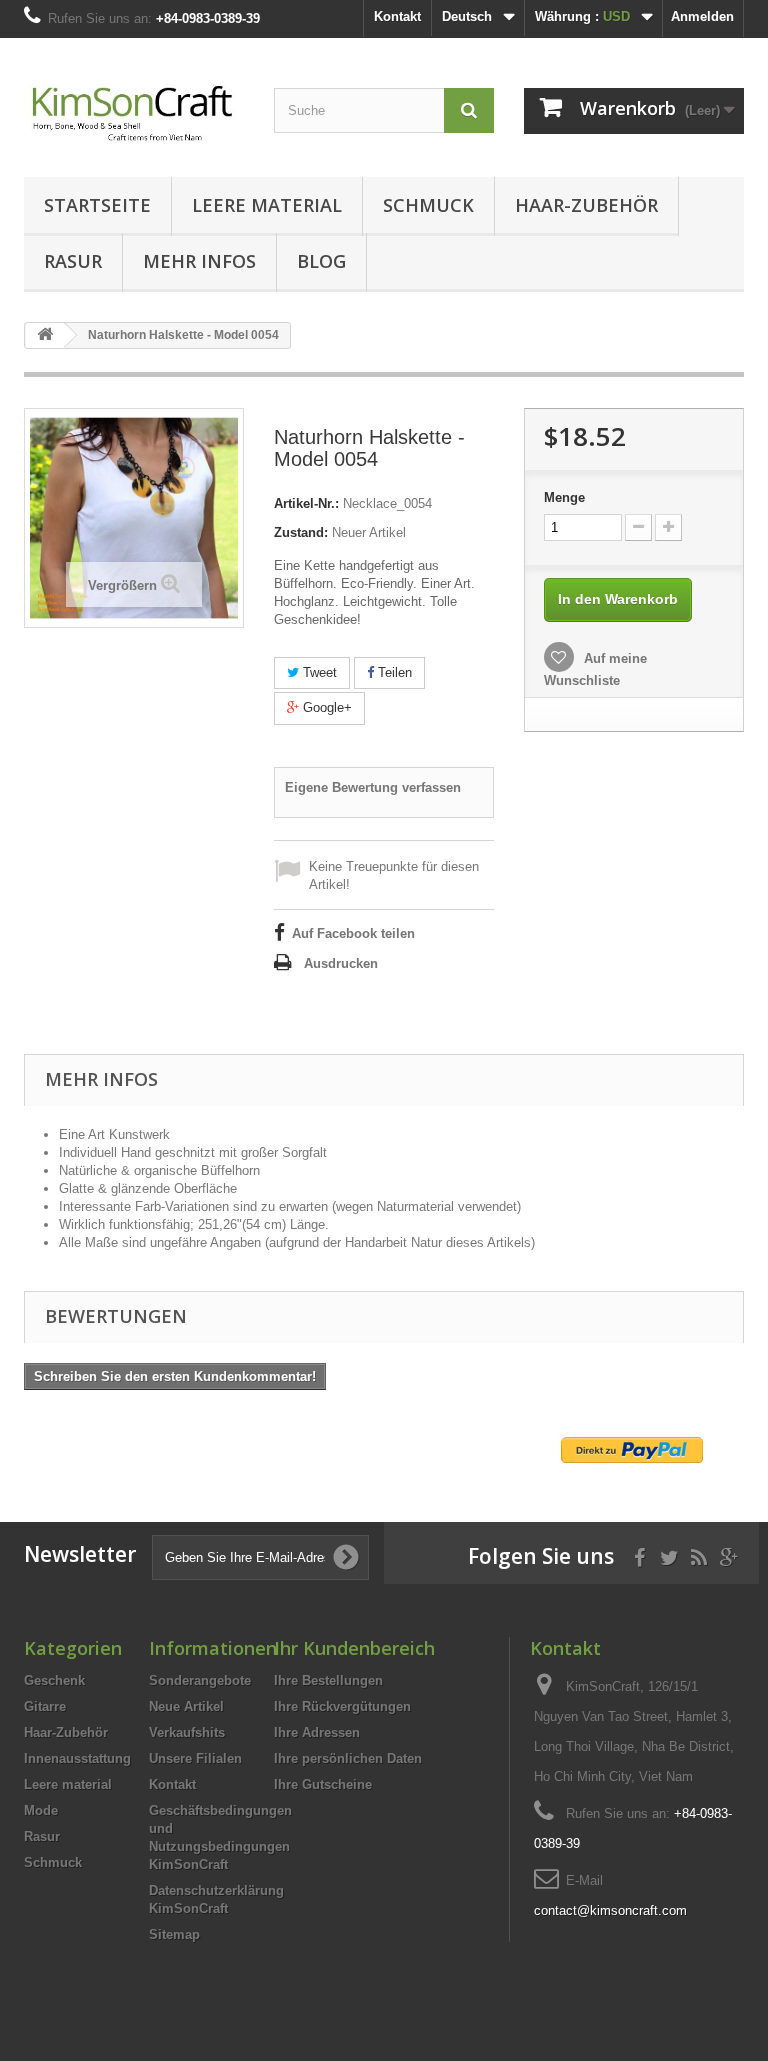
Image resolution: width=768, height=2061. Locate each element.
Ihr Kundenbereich (354, 1648)
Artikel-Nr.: (306, 503)
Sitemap (174, 1934)
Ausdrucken (341, 963)
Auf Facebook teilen (353, 933)
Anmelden (702, 16)
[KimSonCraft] (134, 115)
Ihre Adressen (317, 1732)
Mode (41, 1810)
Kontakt (397, 16)
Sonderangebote (200, 1680)
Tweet (318, 672)
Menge (564, 497)
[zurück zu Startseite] (45, 335)
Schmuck (428, 205)
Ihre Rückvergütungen (342, 1706)
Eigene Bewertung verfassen (373, 787)
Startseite (97, 205)
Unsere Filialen (195, 1758)
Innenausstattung (77, 1758)
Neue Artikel (186, 1706)
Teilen (393, 672)
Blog (321, 261)
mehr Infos (199, 261)
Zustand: (301, 532)
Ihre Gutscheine (323, 1784)
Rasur (73, 261)
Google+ (325, 707)
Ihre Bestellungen (328, 1680)
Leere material (267, 205)
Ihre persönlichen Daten (348, 1758)
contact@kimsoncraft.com (610, 1910)
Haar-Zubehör (586, 205)
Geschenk (54, 1680)
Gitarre (45, 1706)
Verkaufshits (187, 1732)
